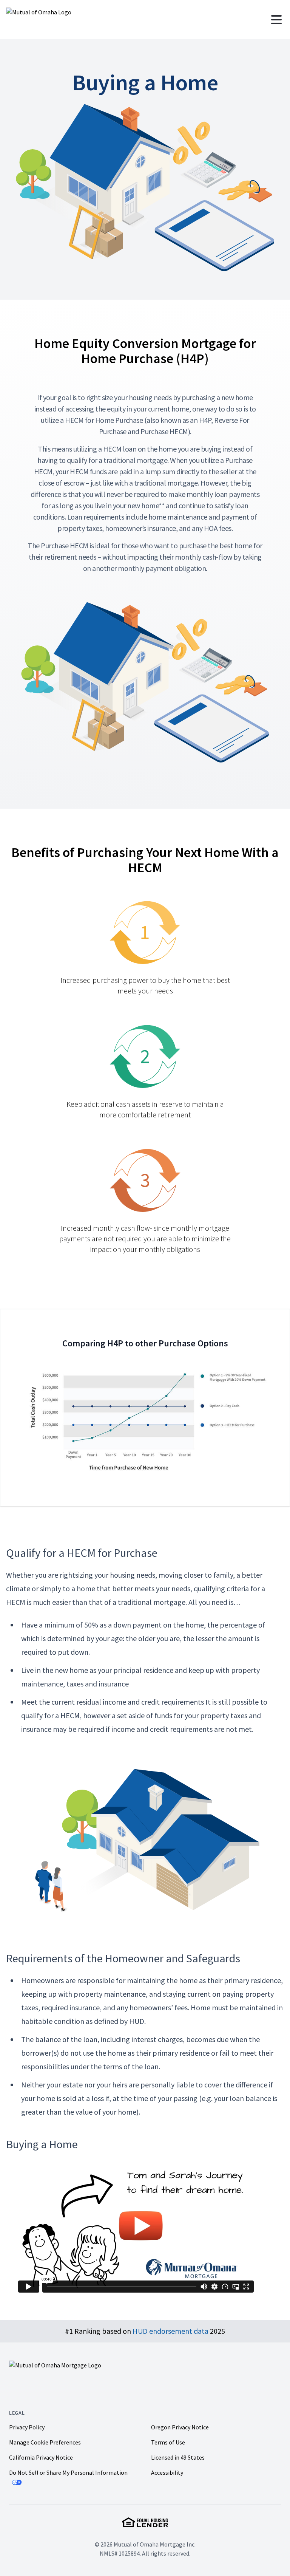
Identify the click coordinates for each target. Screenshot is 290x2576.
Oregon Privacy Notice (180, 2427)
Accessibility (167, 2472)
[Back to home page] (70, 20)
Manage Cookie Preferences (45, 2442)
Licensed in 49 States (178, 2457)
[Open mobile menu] (276, 20)
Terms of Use (168, 2442)
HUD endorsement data (170, 2331)
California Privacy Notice (41, 2457)
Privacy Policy (27, 2427)
